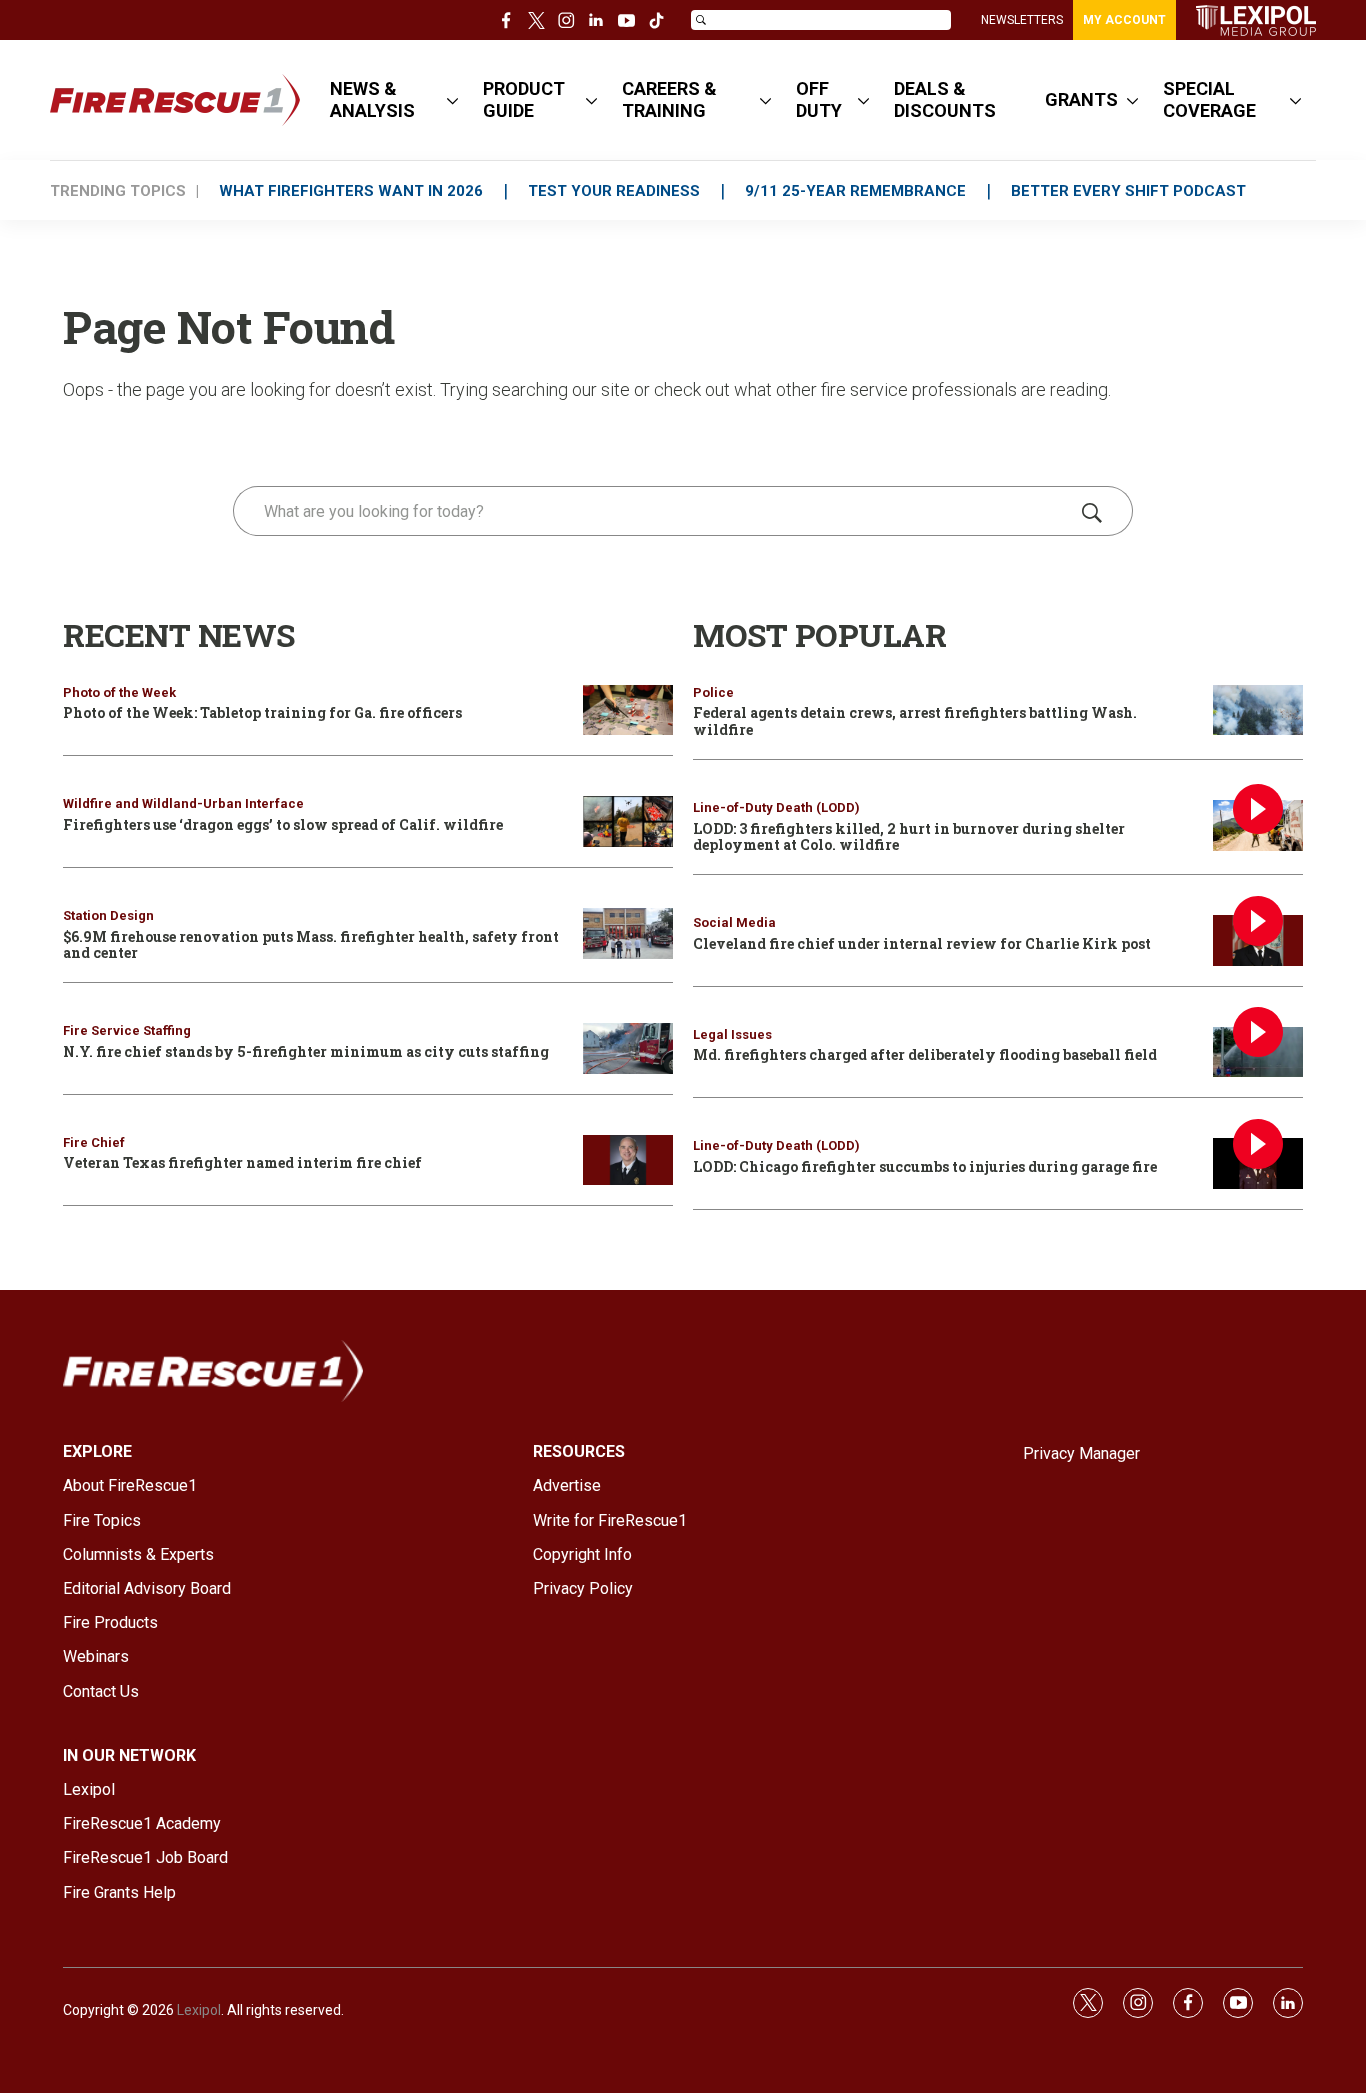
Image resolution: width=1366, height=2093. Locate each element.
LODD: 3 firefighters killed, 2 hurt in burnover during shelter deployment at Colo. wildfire (909, 837)
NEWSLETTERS (1022, 20)
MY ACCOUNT (1124, 20)
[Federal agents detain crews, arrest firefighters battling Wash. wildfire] (1258, 710)
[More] (452, 100)
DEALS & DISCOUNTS (945, 99)
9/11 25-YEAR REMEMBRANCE (855, 191)
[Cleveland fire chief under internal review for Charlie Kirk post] (1258, 940)
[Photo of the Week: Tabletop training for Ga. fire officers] (628, 710)
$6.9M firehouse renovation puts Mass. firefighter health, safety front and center (311, 945)
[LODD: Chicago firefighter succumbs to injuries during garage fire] (1258, 1163)
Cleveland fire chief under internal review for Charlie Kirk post (922, 943)
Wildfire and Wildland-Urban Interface (183, 803)
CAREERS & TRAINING (669, 99)
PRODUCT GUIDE (524, 99)
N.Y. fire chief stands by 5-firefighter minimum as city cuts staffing (306, 1051)
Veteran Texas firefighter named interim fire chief (242, 1162)
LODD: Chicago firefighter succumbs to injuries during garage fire (925, 1166)
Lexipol (199, 2010)
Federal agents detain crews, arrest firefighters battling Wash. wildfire (915, 721)
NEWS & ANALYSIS (372, 99)
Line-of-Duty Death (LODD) (776, 807)
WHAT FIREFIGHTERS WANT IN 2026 (351, 191)
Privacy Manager (1081, 1453)
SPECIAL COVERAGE (1209, 99)
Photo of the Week (119, 692)
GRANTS (1081, 99)
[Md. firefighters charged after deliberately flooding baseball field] (1258, 1052)
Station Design (108, 915)
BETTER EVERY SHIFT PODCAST (1128, 191)
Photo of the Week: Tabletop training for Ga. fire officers (262, 712)
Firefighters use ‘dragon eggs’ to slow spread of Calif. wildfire (283, 824)
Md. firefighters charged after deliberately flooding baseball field (925, 1054)
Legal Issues (732, 1034)
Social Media (734, 922)
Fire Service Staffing (127, 1030)
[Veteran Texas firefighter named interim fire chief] (628, 1160)
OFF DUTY (819, 99)
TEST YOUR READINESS (614, 191)
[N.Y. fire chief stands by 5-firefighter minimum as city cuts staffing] (628, 1048)
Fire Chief (94, 1142)
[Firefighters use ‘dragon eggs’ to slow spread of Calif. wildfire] (628, 821)
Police (713, 692)
